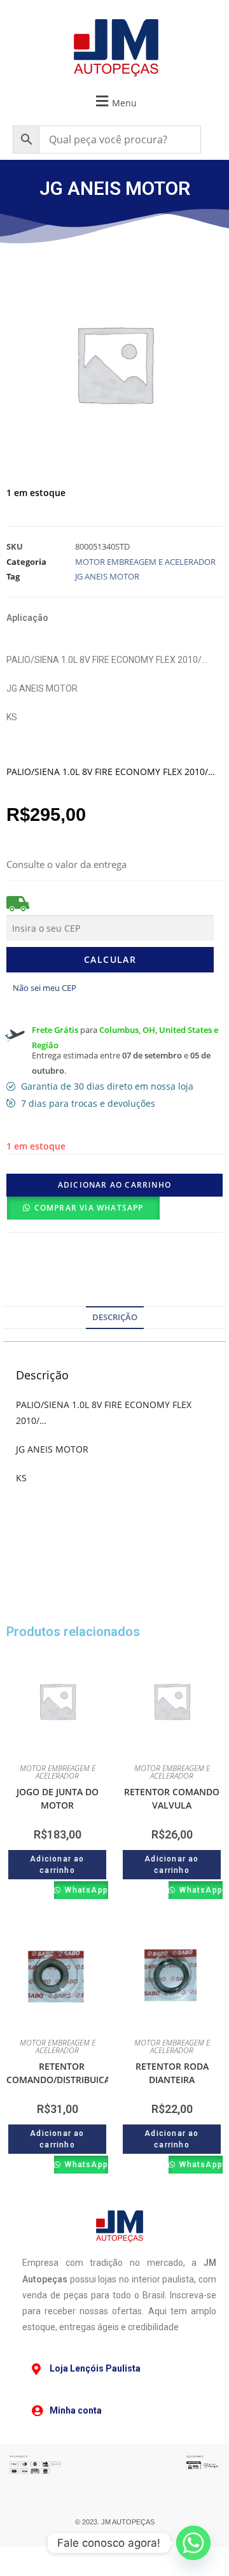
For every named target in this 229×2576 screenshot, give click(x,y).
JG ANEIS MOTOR (107, 576)
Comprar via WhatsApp (89, 1208)
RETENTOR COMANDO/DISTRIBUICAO (62, 2073)
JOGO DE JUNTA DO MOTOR (58, 1798)
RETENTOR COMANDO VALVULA (172, 1798)
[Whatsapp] (193, 2543)
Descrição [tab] (115, 1317)
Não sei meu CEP (45, 988)
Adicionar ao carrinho (114, 1185)
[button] (114, 101)
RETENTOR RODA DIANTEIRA (172, 2073)
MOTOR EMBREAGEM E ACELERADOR (145, 562)
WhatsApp (85, 1890)
